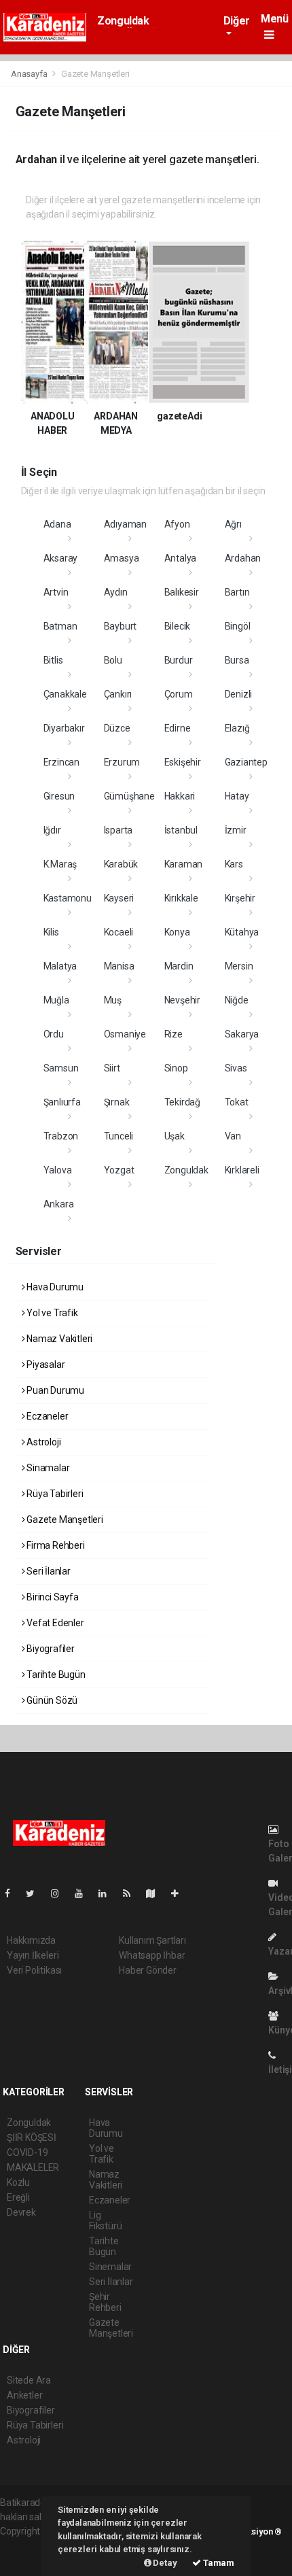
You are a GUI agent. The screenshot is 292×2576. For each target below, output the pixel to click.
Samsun (61, 1068)
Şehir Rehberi (105, 2302)
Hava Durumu (54, 1287)
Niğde (237, 1000)
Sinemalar (110, 2267)
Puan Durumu (54, 1390)
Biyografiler (50, 1649)
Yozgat (119, 1170)
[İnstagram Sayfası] (60, 1893)
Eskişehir (183, 762)
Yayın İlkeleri (33, 1955)
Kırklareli (242, 1170)
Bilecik (178, 626)
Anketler (24, 2395)
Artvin (56, 592)
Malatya (60, 966)
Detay (164, 2563)
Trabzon (61, 1136)
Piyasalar (44, 1364)
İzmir (236, 830)
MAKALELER (33, 2167)
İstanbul (181, 830)
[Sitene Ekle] (180, 1893)
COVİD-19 (27, 2152)
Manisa (119, 966)
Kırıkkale (181, 898)
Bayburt (121, 626)
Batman (60, 626)
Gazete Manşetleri (64, 1519)
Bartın (237, 592)
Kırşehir (240, 898)
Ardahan (243, 558)
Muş (113, 1000)
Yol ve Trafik (51, 1313)
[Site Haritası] (156, 1893)
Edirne (178, 728)
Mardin (179, 966)
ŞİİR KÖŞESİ (32, 2137)
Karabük (121, 864)
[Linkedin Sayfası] (108, 1893)
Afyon (177, 524)
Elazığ (237, 728)
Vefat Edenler (54, 1623)
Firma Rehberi (54, 1545)
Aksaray (61, 558)
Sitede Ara (29, 2380)
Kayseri (119, 898)
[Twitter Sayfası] (36, 1893)
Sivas (236, 1068)
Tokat (237, 1102)
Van (233, 1136)
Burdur (179, 660)
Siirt (112, 1068)
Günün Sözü (51, 1700)
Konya (177, 932)
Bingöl (238, 626)
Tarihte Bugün (55, 1675)
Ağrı (233, 524)
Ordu (54, 1034)
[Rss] (132, 1893)
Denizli (239, 694)
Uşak (175, 1136)
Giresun (59, 796)
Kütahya (242, 932)
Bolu (113, 660)
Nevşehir (182, 1000)
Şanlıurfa (62, 1102)
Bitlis (53, 660)
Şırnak (117, 1102)
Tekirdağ (182, 1102)
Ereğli (18, 2197)
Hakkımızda (31, 1940)
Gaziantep (246, 762)
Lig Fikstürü (105, 2220)
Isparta (118, 830)
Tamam (218, 2563)
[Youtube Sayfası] (84, 1893)
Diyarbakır (64, 728)
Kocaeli (119, 932)
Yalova (58, 1170)
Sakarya (242, 1034)
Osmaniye (125, 1034)
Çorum (179, 694)
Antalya (181, 558)
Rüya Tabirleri (54, 1494)
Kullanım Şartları (152, 1940)
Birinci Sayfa (51, 1597)
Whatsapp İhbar (152, 1955)
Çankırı (118, 694)
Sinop (176, 1068)
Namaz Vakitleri (58, 1339)
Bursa (237, 660)
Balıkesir (182, 592)
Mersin (239, 966)
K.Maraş (60, 864)
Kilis (51, 932)
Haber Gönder (148, 1970)
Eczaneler (46, 1416)
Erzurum (122, 762)
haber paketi (26, 2545)
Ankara (59, 1204)
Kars (234, 864)
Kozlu (18, 2182)
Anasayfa (30, 74)
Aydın (116, 592)
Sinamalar (47, 1468)
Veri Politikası (34, 1970)
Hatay (237, 796)
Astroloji (42, 1442)
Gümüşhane (129, 796)
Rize (174, 1034)
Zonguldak (123, 21)
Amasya (122, 558)
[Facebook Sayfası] (13, 1893)
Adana (57, 524)
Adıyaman (125, 524)
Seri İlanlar (48, 1571)
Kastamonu (68, 898)
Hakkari (180, 796)
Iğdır (52, 830)
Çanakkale (65, 694)
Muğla (56, 1000)
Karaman (184, 864)
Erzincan (61, 762)
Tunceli (119, 1136)
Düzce (117, 728)
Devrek (21, 2212)
